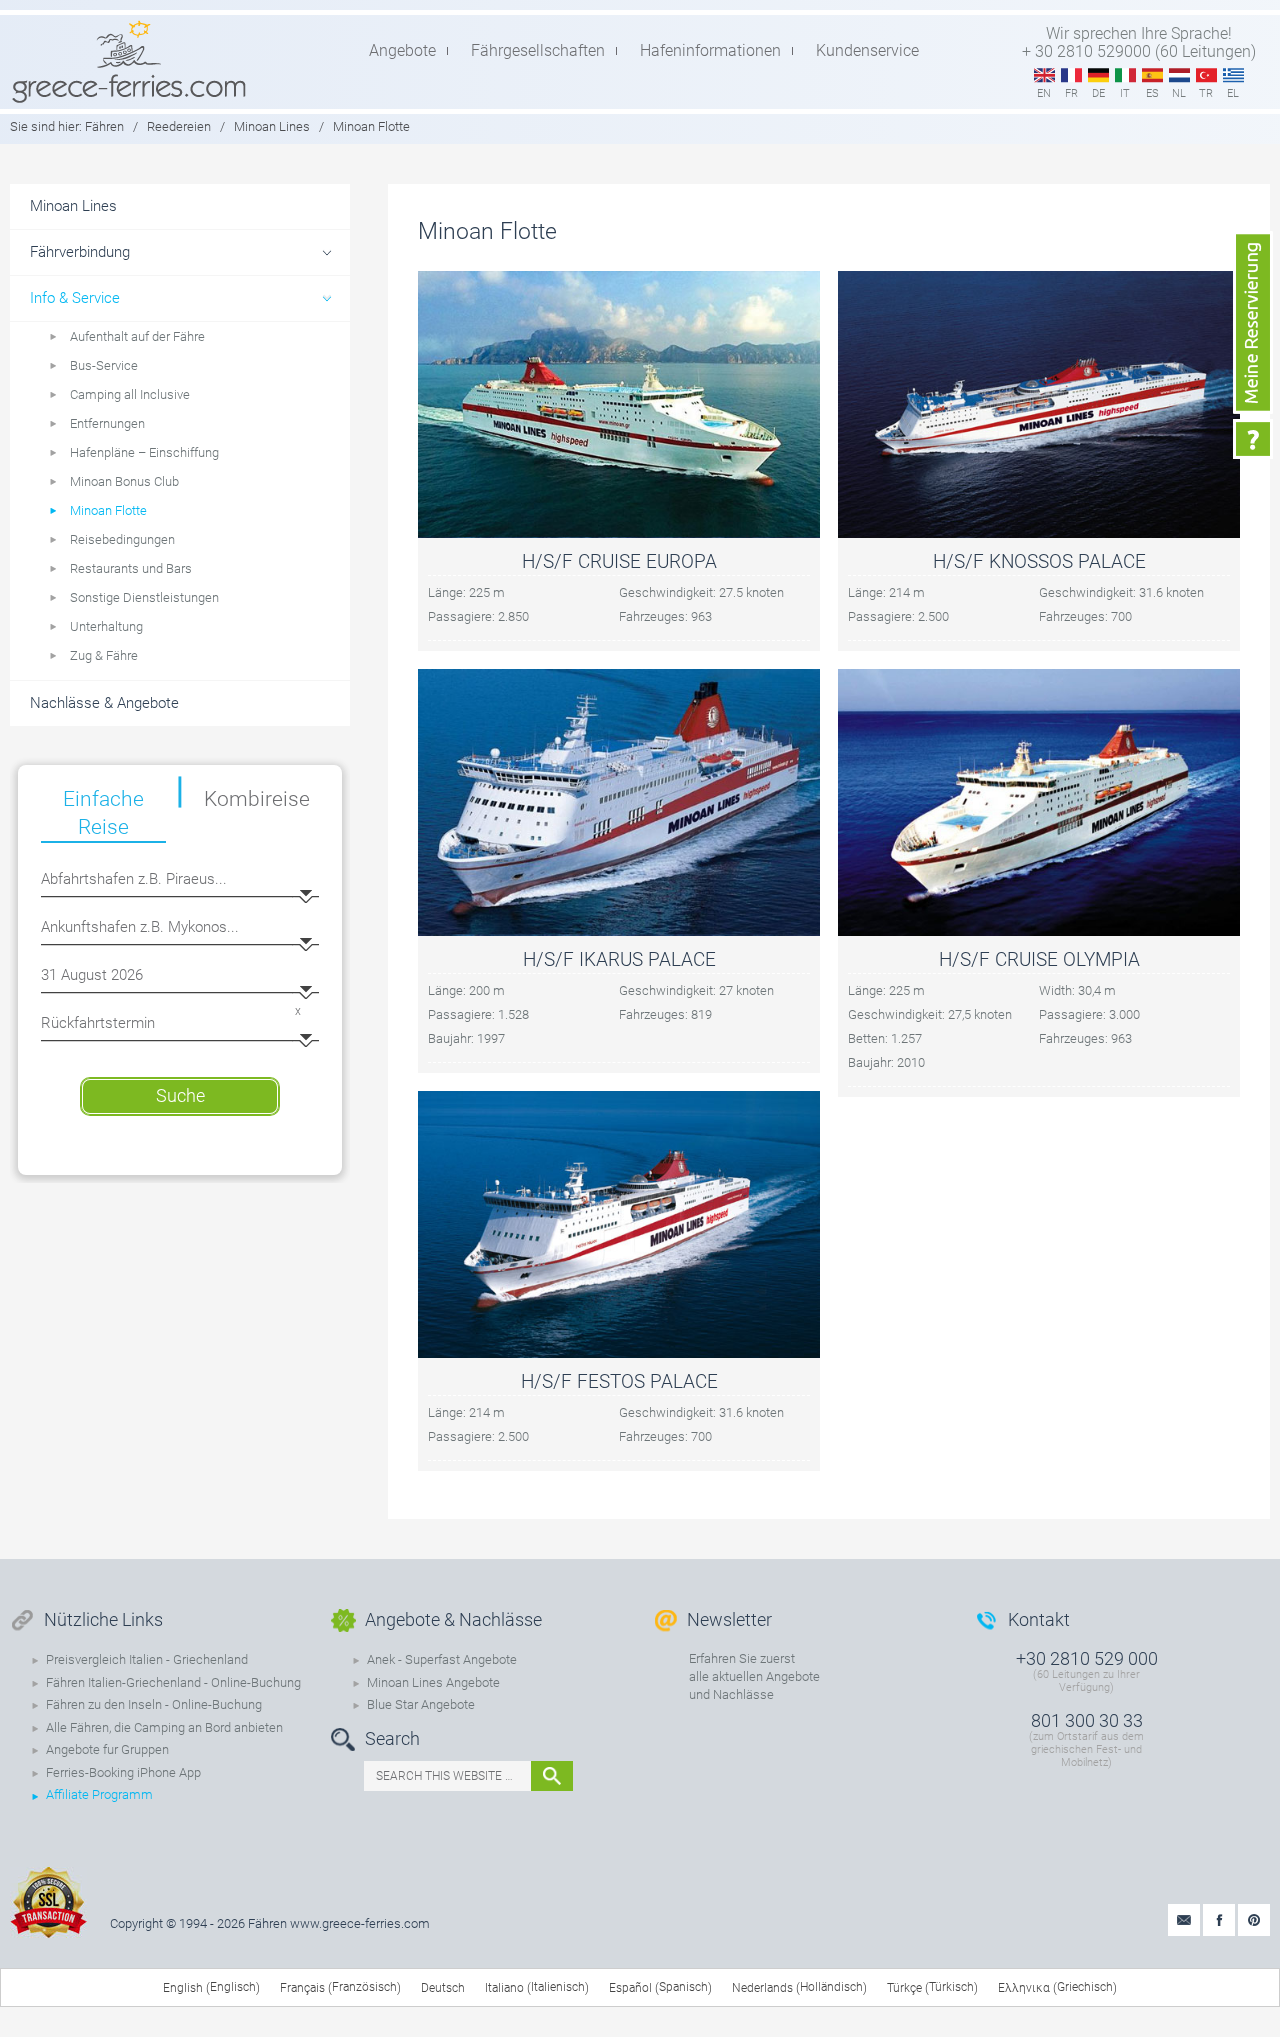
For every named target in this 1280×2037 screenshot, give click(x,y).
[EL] (1233, 76)
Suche (180, 1095)
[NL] (1179, 76)
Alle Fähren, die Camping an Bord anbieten (164, 1727)
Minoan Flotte (108, 510)
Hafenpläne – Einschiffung (144, 452)
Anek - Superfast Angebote (442, 1659)
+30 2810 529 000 (1087, 1658)
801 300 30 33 (1087, 1720)
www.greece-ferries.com (360, 1923)
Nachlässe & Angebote (104, 703)
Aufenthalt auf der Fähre (137, 336)
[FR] (1071, 76)
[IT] (1125, 76)
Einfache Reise (103, 813)
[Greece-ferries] (129, 61)
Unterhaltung (106, 626)
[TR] (1206, 76)
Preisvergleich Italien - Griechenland (147, 1659)
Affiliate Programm (99, 1794)
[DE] (1098, 76)
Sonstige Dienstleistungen (144, 597)
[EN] (1044, 76)
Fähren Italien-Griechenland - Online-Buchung (173, 1682)
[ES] (1152, 76)
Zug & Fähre (104, 655)
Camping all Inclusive (130, 394)
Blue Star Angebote (421, 1704)
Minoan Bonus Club (124, 481)
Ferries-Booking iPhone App (123, 1772)
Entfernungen (107, 423)
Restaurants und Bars (131, 568)
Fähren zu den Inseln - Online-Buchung (154, 1704)
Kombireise (257, 799)
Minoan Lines (272, 126)
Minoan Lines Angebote (433, 1682)
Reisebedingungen (122, 539)
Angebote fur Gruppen (107, 1749)
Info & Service (75, 298)
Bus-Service (104, 365)
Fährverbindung (80, 252)
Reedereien (179, 126)
